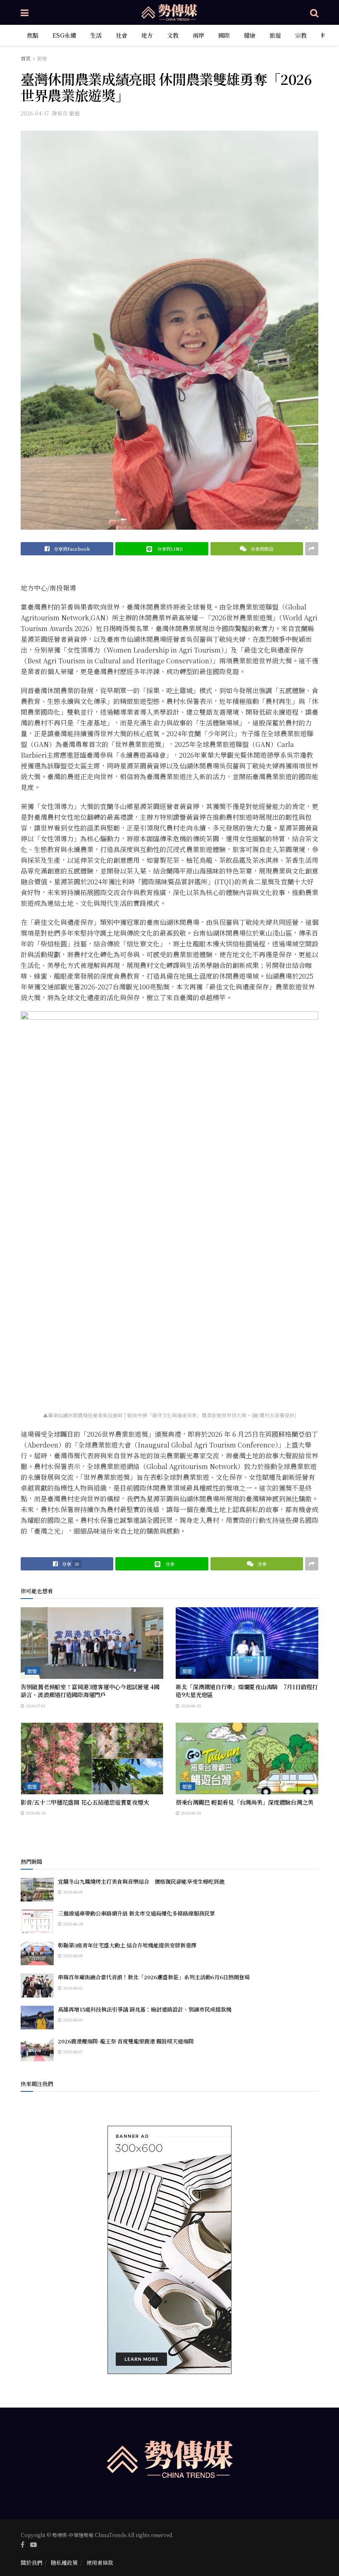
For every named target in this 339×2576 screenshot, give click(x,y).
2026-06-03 (72, 2020)
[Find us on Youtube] (33, 2545)
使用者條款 (100, 2563)
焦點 (33, 35)
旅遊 (275, 35)
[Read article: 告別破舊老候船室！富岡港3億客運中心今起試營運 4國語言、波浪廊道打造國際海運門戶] (92, 1643)
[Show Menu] (25, 12)
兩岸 (198, 35)
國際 (224, 35)
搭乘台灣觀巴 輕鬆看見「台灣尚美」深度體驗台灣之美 (245, 1802)
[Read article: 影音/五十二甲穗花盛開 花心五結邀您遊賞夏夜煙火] (92, 1759)
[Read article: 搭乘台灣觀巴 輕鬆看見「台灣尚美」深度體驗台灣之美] (247, 1759)
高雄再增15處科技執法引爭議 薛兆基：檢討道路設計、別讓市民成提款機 (145, 2009)
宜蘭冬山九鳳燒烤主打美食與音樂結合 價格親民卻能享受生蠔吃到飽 (141, 1881)
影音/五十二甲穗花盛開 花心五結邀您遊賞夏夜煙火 (85, 1802)
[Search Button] (314, 12)
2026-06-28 (72, 1924)
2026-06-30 (190, 1706)
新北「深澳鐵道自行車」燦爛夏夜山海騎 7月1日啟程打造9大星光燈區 (247, 1691)
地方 (147, 35)
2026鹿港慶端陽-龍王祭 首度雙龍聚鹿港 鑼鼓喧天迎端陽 (126, 2041)
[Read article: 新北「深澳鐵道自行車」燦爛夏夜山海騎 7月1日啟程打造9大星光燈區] (247, 1643)
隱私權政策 (64, 2563)
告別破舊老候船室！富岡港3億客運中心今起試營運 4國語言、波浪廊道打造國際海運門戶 (90, 1691)
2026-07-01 (35, 1706)
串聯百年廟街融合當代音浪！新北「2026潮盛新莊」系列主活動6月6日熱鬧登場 (154, 1977)
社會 (122, 35)
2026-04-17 (35, 113)
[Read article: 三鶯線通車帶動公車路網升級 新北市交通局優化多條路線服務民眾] (37, 1922)
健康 (250, 35)
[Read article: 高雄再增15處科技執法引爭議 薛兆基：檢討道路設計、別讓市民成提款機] (37, 2018)
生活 (96, 35)
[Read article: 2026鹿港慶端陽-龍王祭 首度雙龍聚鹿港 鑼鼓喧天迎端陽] (37, 2049)
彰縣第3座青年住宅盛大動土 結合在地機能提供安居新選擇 (127, 1945)
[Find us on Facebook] (23, 2545)
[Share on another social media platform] (312, 549)
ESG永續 (64, 35)
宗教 (301, 35)
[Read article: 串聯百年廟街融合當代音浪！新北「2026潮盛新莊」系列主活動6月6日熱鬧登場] (37, 1985)
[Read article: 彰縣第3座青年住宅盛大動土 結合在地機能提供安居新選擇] (37, 1953)
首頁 (26, 58)
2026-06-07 (72, 2051)
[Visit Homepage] (169, 12)
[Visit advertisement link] (169, 2250)
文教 (173, 35)
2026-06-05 (72, 1892)
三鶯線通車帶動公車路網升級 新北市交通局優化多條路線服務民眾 (136, 1913)
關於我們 (31, 2563)
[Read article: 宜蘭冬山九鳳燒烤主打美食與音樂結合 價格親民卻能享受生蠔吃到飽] (37, 1890)
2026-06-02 (72, 1988)
